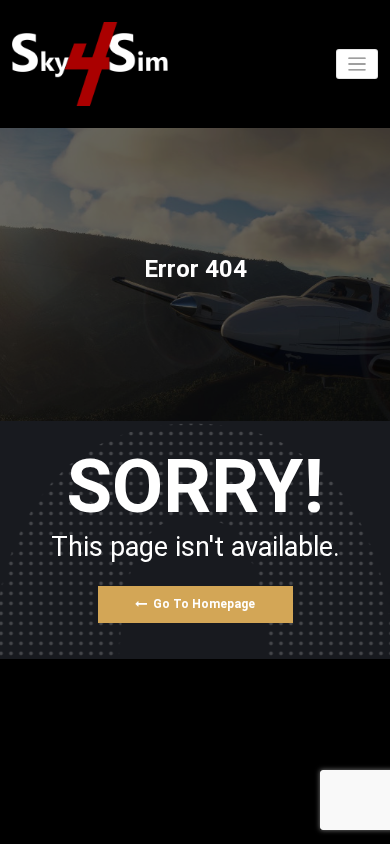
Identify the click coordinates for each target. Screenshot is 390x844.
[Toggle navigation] (357, 64)
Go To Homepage (204, 604)
